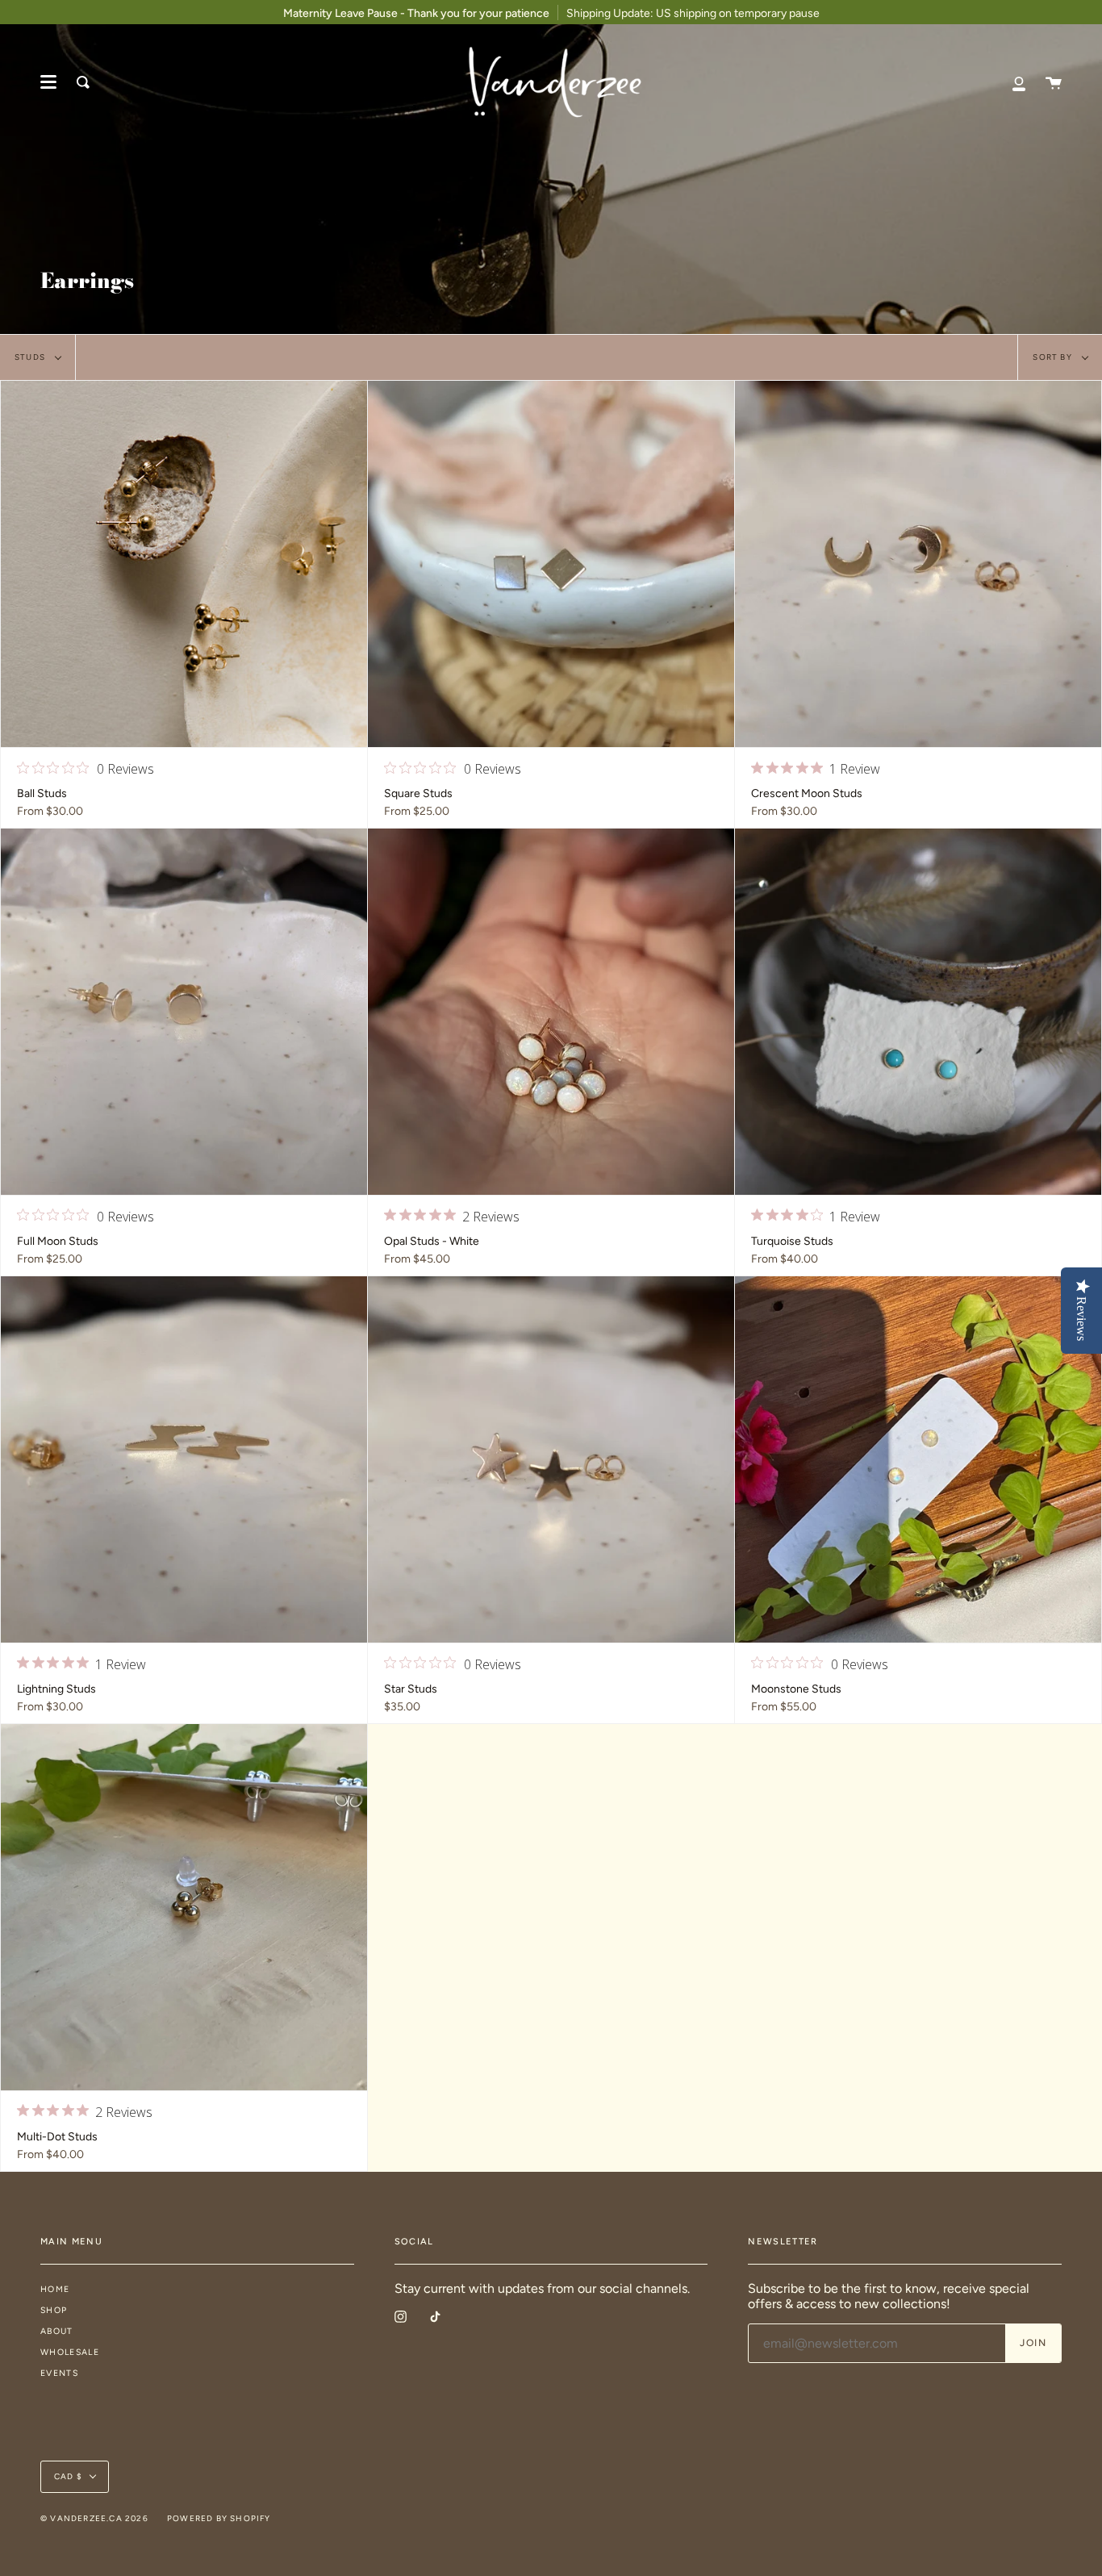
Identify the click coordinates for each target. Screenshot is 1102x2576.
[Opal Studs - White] (551, 1012)
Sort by (1054, 357)
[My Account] (1019, 82)
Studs (31, 357)
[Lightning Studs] (184, 1459)
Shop (54, 2310)
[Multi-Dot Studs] (184, 1907)
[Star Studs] (551, 1459)
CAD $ (68, 2476)
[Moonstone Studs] (918, 1459)
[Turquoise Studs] (918, 1012)
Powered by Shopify (219, 2518)
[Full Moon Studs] (184, 1012)
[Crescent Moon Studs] (918, 564)
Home (55, 2289)
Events (59, 2373)
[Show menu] (48, 82)
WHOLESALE (70, 2352)
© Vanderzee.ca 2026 (94, 2518)
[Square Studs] (551, 564)
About (57, 2331)
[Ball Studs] (184, 564)
